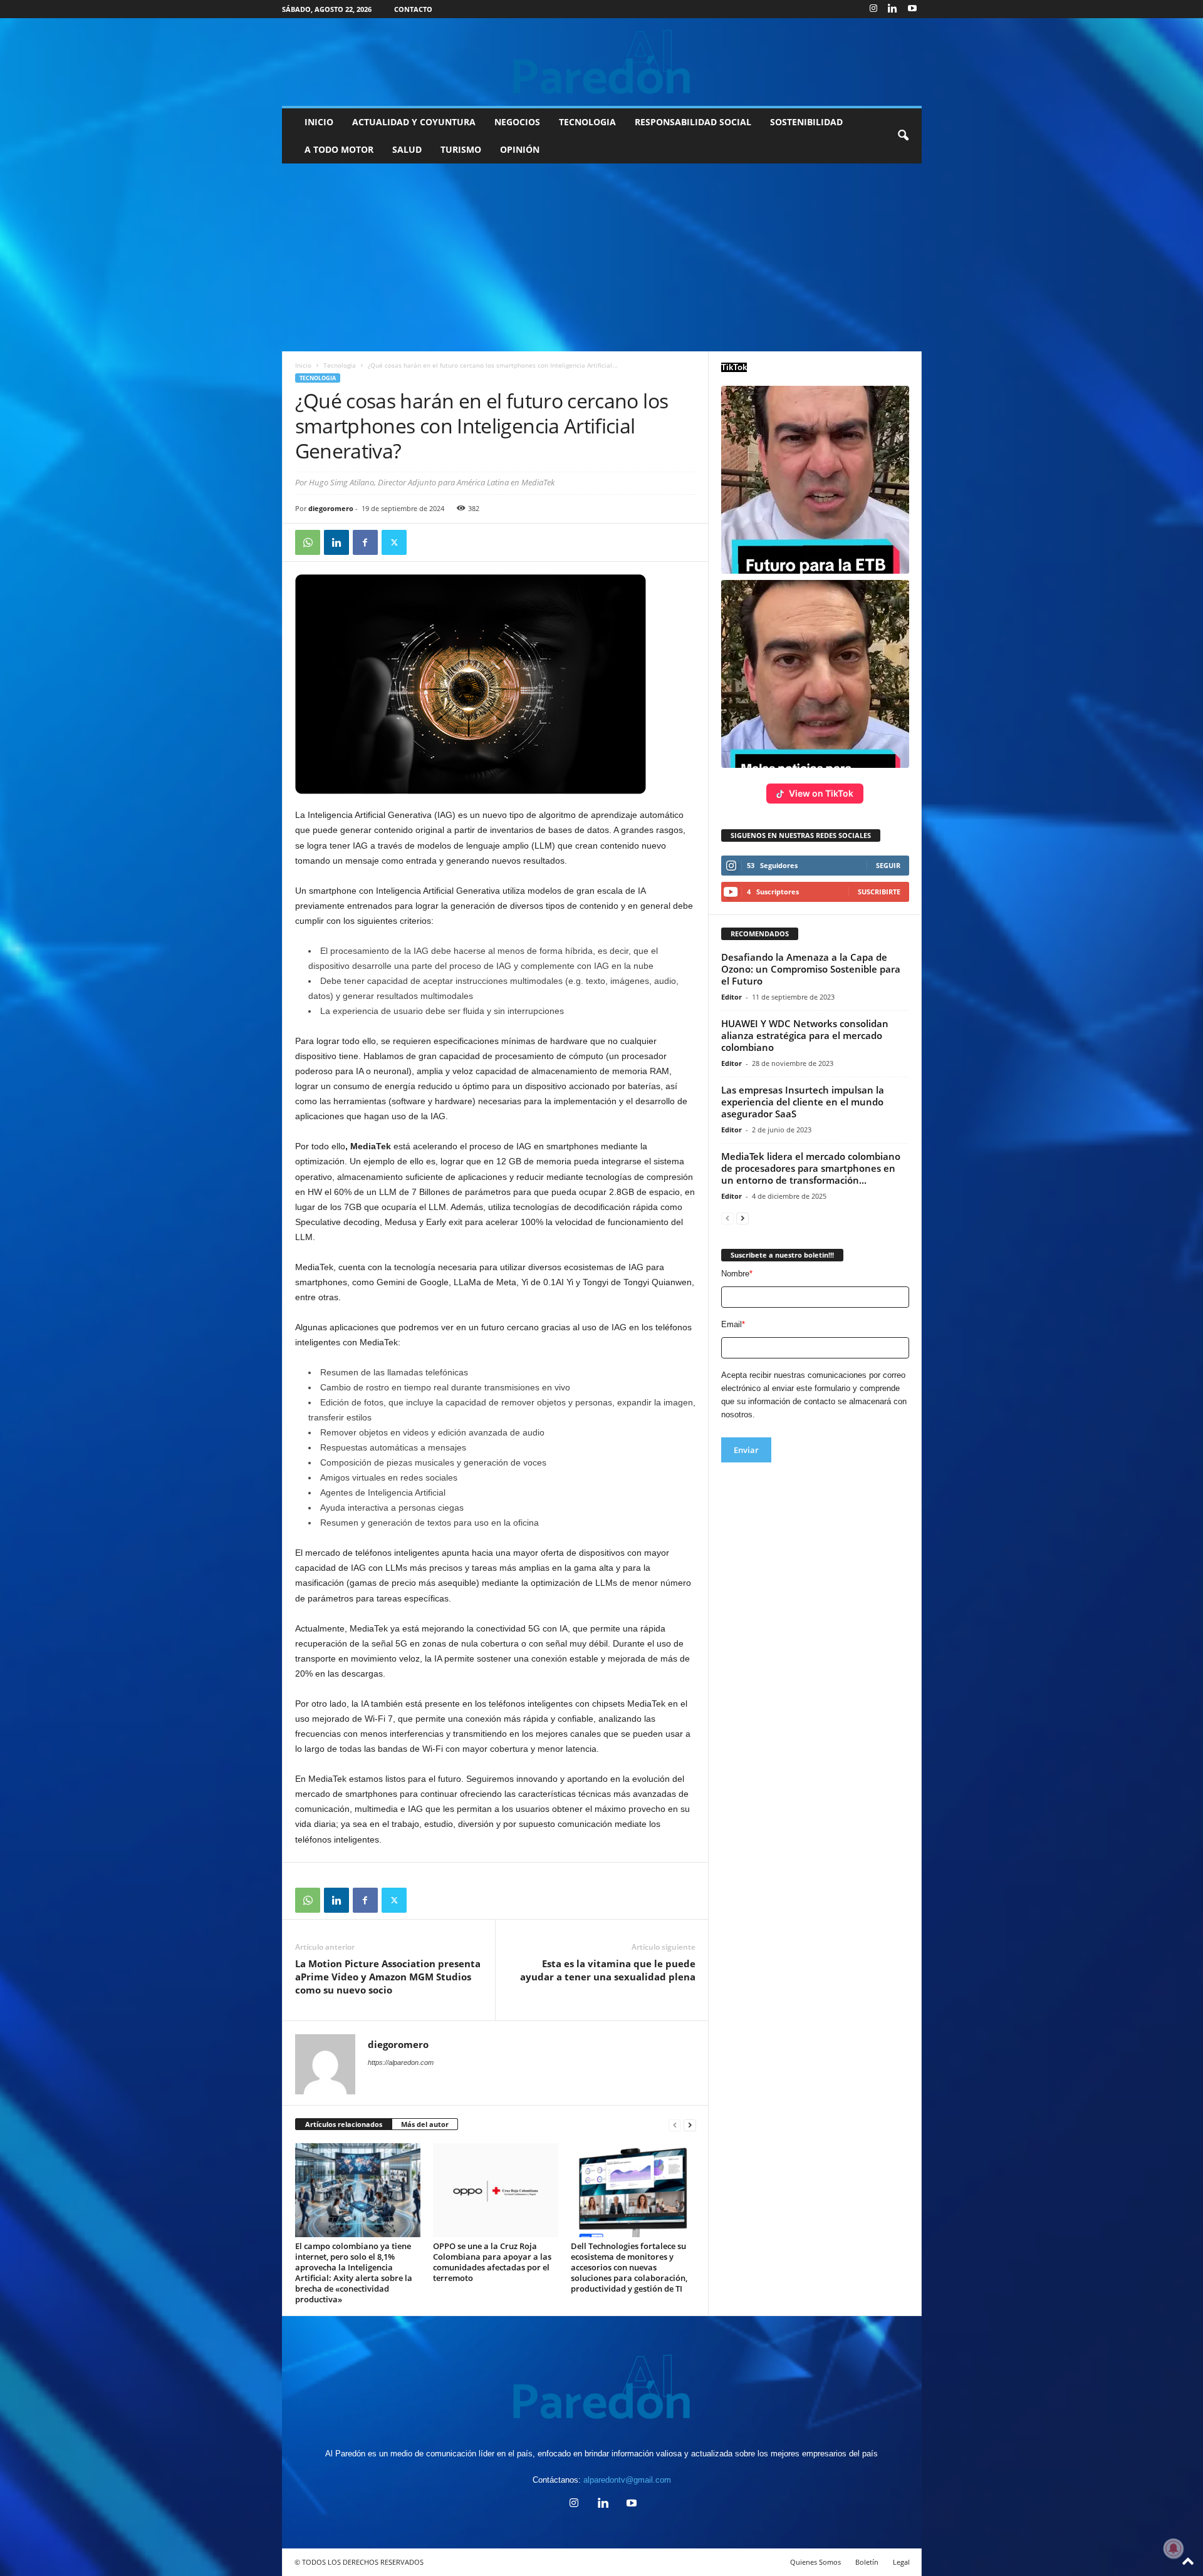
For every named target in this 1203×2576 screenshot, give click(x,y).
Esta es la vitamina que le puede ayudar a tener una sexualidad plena (608, 1970)
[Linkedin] (893, 9)
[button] (903, 136)
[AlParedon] (602, 62)
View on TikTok (821, 793)
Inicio (319, 122)
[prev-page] (675, 2125)
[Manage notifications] (1174, 2548)
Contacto (413, 9)
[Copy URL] (423, 542)
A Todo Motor (339, 149)
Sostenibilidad (806, 122)
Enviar (746, 1450)
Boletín (867, 2562)
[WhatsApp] (308, 542)
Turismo (461, 149)
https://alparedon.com (401, 2062)
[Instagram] (873, 9)
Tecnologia (587, 122)
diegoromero (331, 508)
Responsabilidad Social (693, 122)
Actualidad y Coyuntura (414, 122)
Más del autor (425, 2124)
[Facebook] (365, 542)
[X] (394, 542)
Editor (732, 997)
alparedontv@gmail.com (627, 2480)
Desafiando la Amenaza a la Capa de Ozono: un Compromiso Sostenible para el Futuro (811, 969)
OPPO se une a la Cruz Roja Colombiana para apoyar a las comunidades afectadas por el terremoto (492, 2262)
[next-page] (690, 2125)
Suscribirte (879, 892)
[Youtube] (912, 9)
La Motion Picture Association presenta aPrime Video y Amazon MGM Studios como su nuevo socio (388, 1977)
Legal (901, 2562)
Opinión (520, 149)
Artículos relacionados (344, 2124)
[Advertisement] (601, 257)
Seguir (888, 865)
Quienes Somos (815, 2562)
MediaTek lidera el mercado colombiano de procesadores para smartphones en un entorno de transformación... (811, 1168)
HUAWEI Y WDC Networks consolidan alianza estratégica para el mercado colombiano (805, 1035)
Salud (407, 149)
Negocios (517, 122)
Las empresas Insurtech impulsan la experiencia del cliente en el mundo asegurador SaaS (803, 1102)
